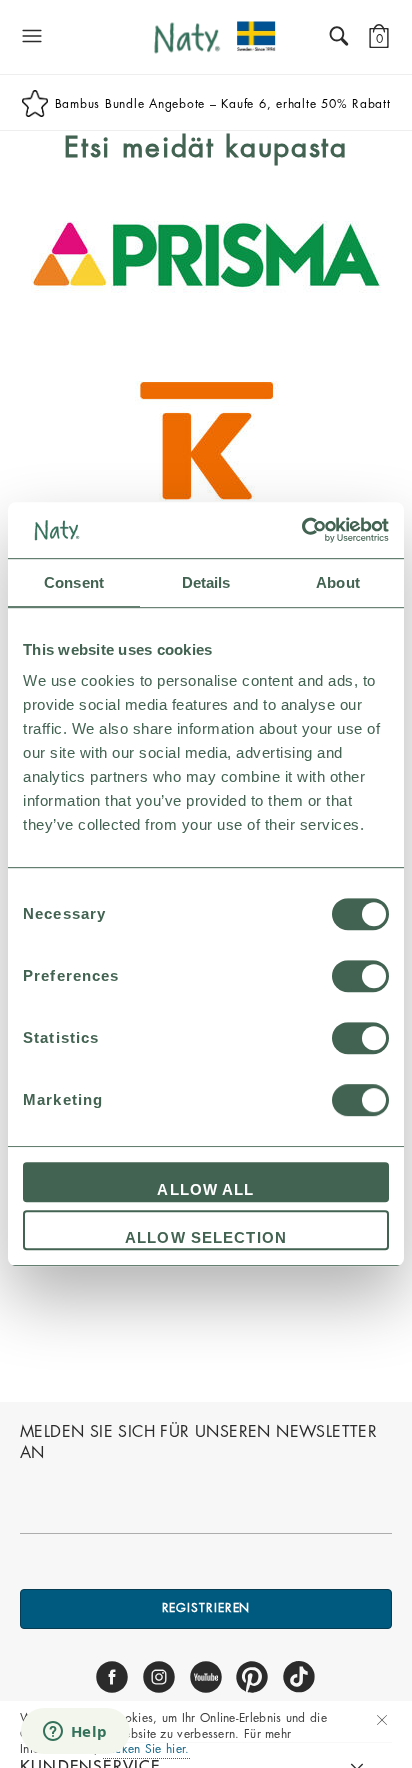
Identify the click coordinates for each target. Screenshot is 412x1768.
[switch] (360, 976)
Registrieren (206, 1608)
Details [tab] (206, 582)
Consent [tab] (74, 582)
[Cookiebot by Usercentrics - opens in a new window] (301, 530)
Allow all (205, 1189)
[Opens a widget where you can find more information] (75, 1733)
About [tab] (338, 582)
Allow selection (206, 1237)
